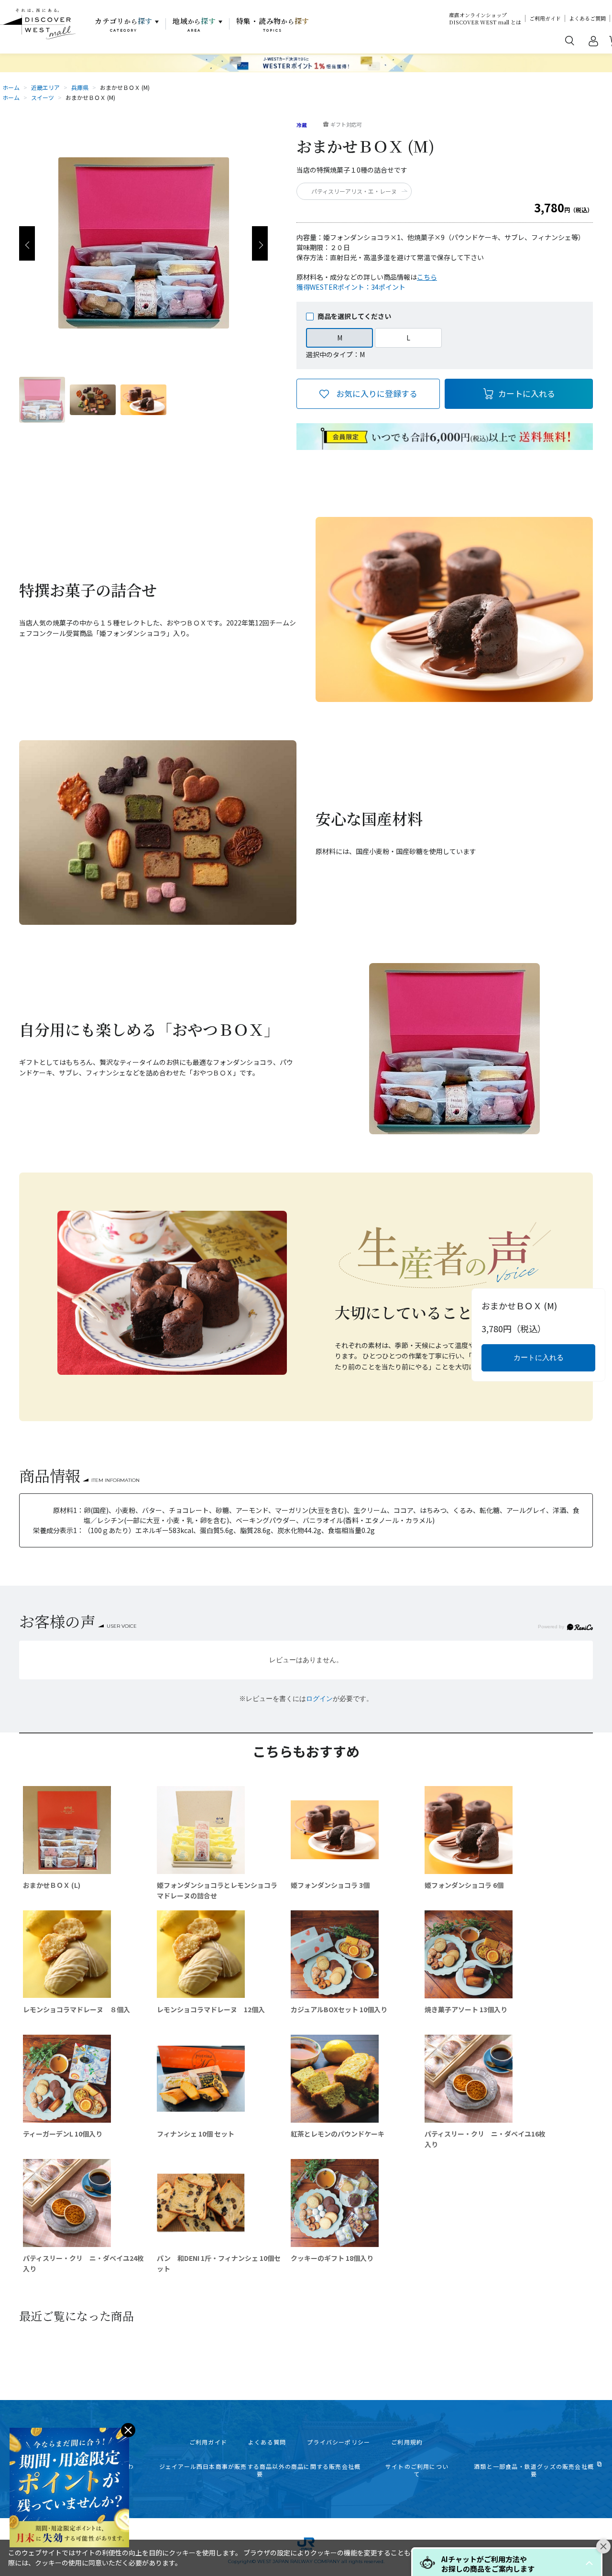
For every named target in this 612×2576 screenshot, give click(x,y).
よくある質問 (267, 2442)
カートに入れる (527, 393)
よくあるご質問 (587, 18)
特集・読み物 (273, 24)
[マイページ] (593, 43)
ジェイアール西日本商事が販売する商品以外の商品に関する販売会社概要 (260, 2470)
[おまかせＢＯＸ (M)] (42, 400)
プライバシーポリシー (339, 2442)
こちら (427, 277)
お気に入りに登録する (377, 393)
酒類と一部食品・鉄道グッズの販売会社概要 (534, 2470)
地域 (194, 24)
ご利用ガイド (545, 18)
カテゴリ (124, 24)
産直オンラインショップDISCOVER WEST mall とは (485, 19)
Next (260, 243)
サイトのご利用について (417, 2470)
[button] (589, 2563)
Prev (27, 243)
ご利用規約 (407, 2442)
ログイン (319, 1699)
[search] (570, 40)
